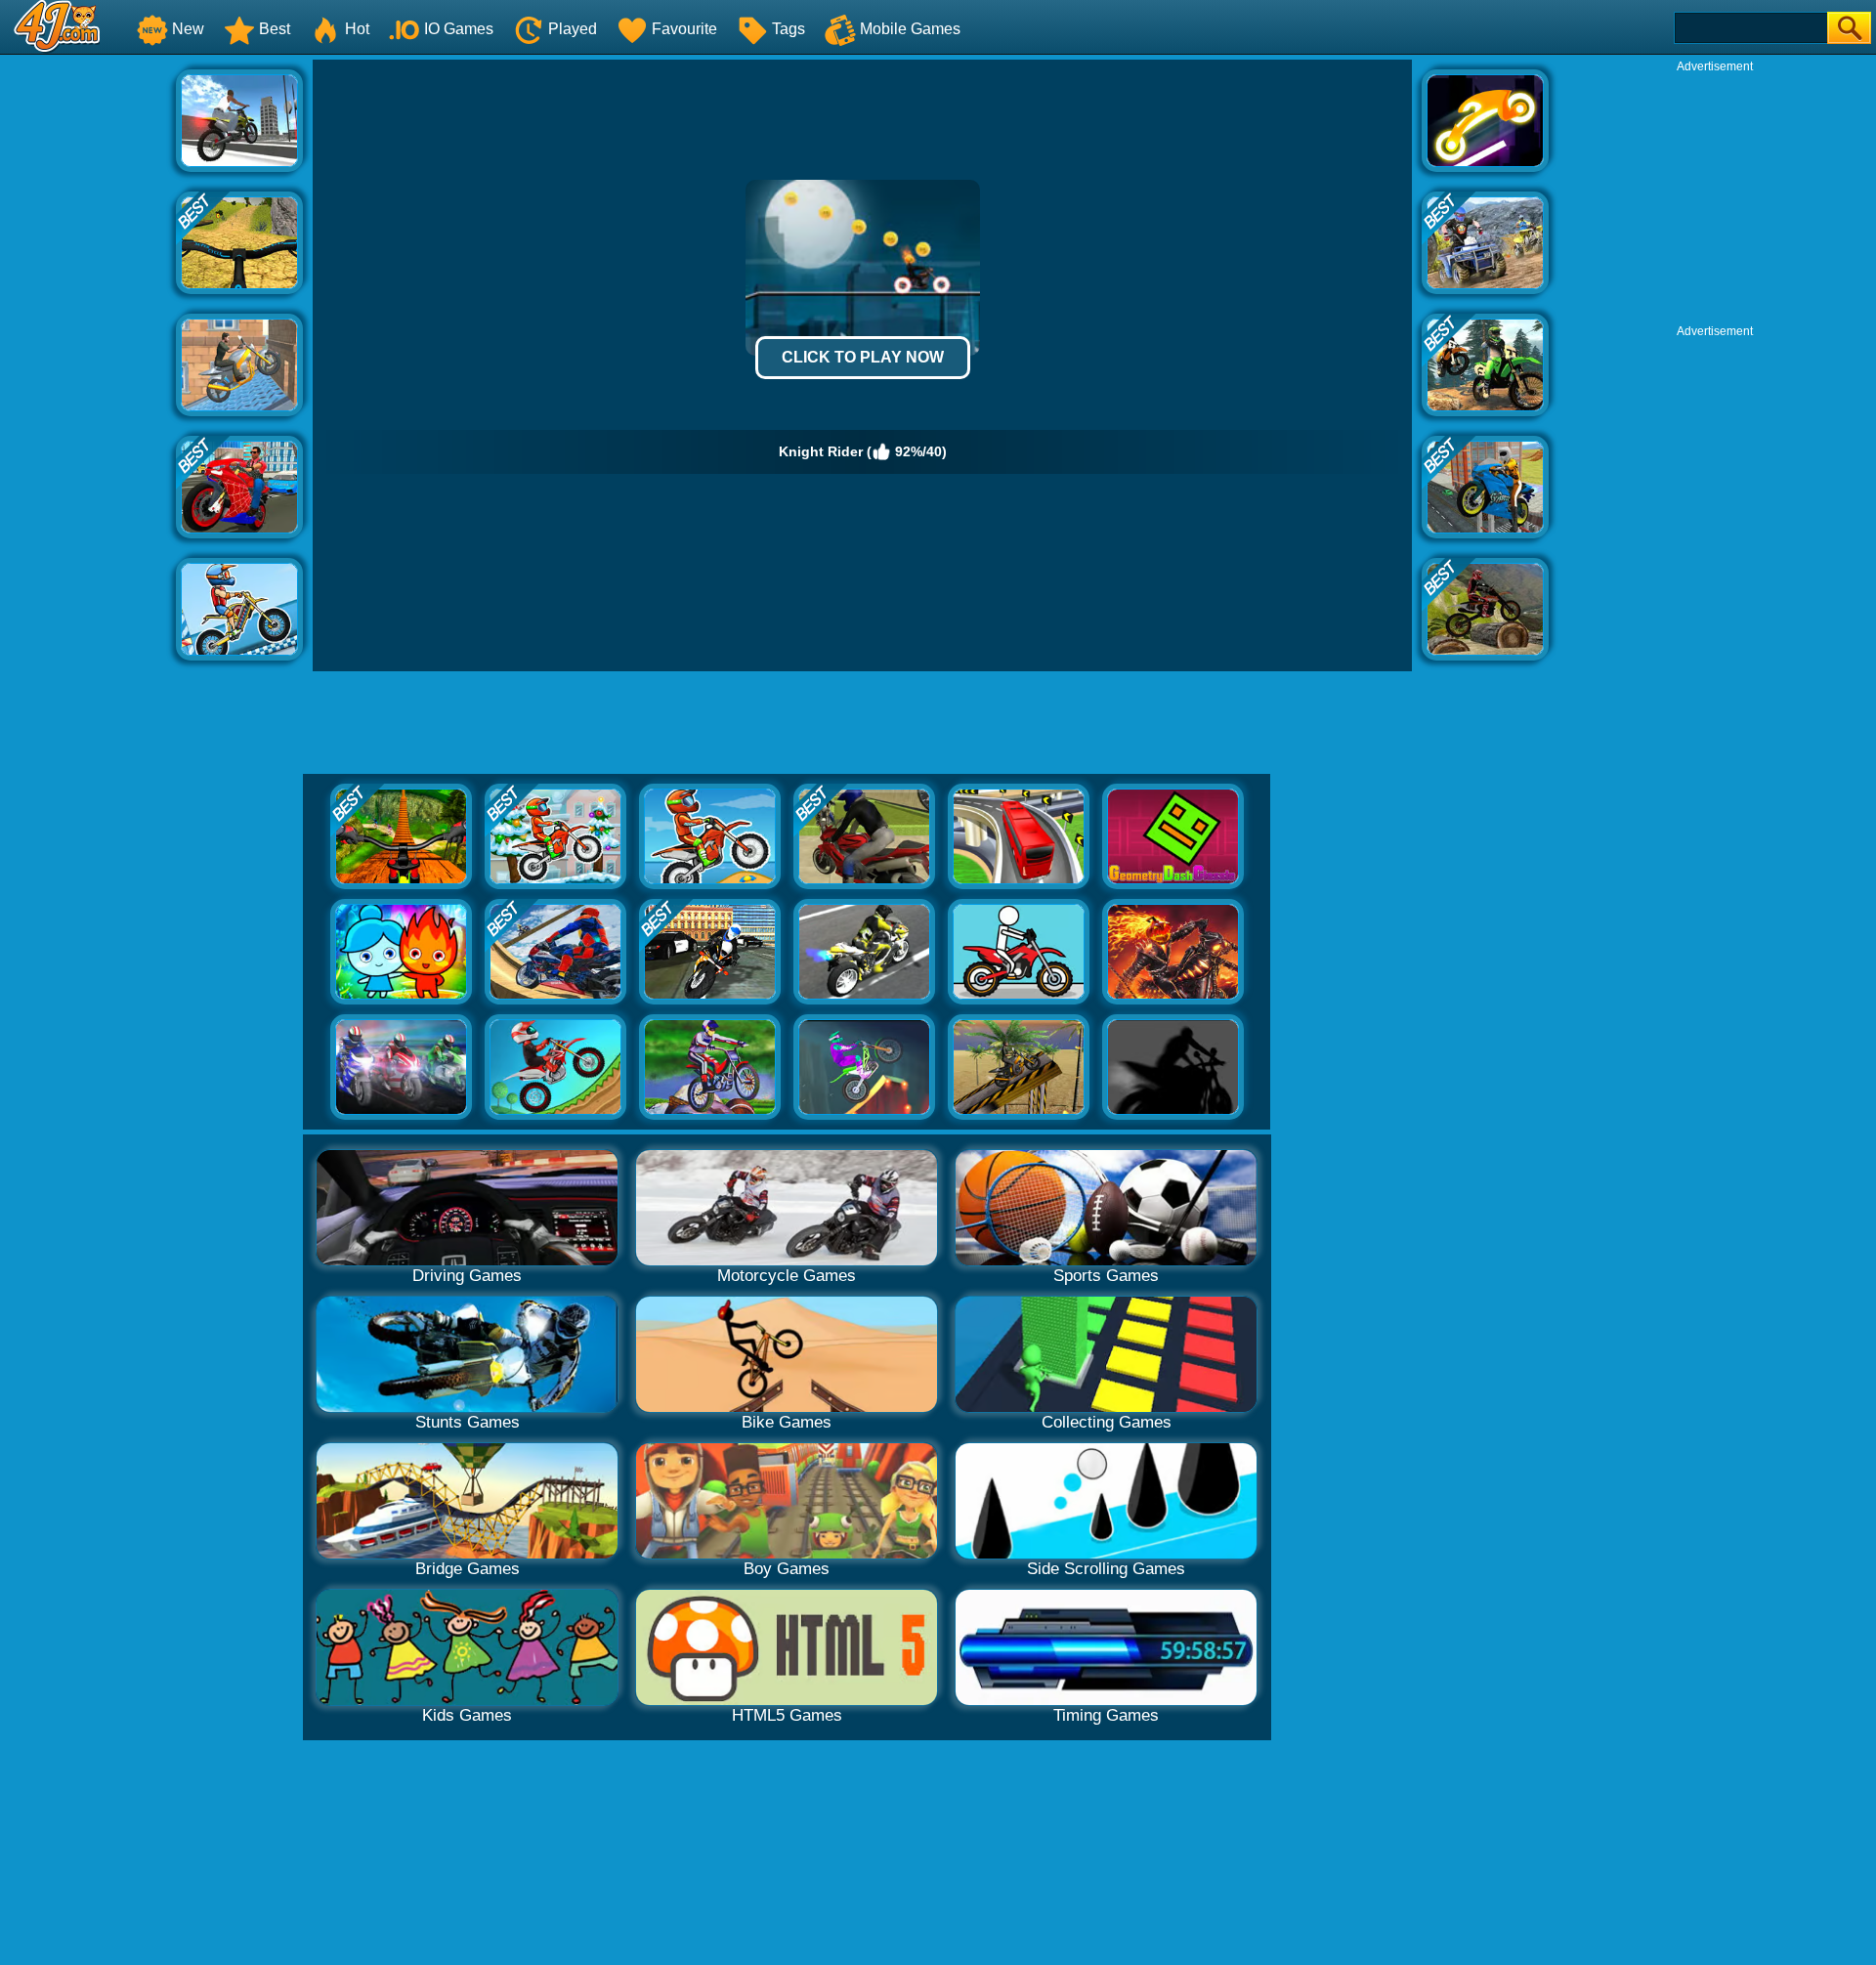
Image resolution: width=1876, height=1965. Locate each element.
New (188, 29)
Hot (357, 29)
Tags (789, 29)
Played (573, 29)
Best (275, 29)
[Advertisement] (88, 353)
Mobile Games (910, 29)
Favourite (684, 29)
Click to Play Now (863, 357)
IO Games (459, 29)
